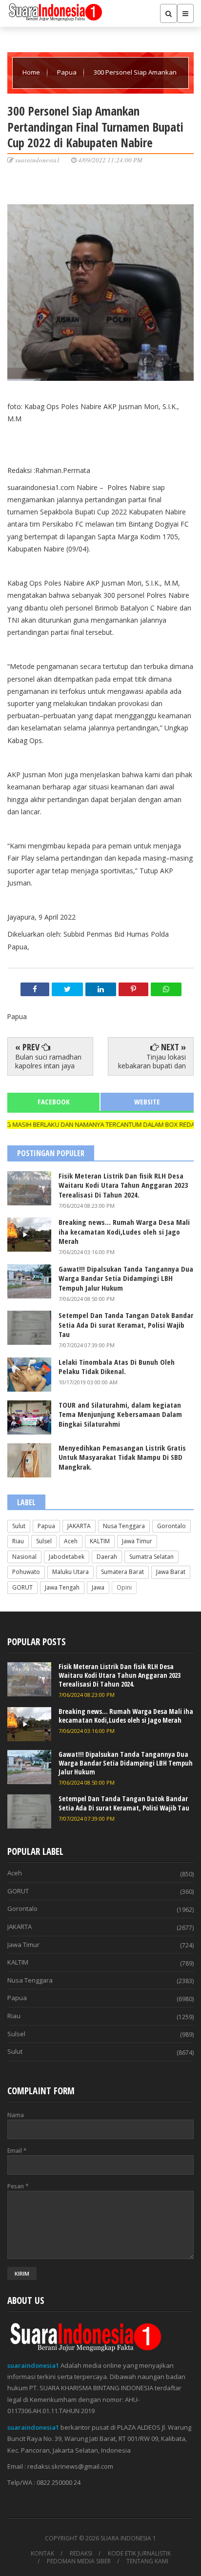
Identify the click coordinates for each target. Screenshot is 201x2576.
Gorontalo (171, 1526)
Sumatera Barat (122, 1572)
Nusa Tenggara (124, 1526)
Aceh (71, 1541)
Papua (68, 72)
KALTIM (100, 1541)
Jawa (98, 1587)
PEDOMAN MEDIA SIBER (79, 2561)
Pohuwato (26, 1572)
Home (32, 72)
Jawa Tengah (62, 1587)
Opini (124, 1587)
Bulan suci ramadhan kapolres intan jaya (48, 1061)
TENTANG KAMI (147, 2561)
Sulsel (44, 1541)
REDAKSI (81, 2554)
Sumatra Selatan (151, 1557)
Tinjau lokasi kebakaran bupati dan (152, 1061)
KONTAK (42, 2554)
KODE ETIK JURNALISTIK (139, 2554)
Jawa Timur (137, 1541)
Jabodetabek (67, 1557)
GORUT (22, 1587)
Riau (18, 1541)
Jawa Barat (171, 1572)
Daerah (107, 1557)
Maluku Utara (70, 1572)
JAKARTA (79, 1526)
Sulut (19, 1526)
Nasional (24, 1557)
